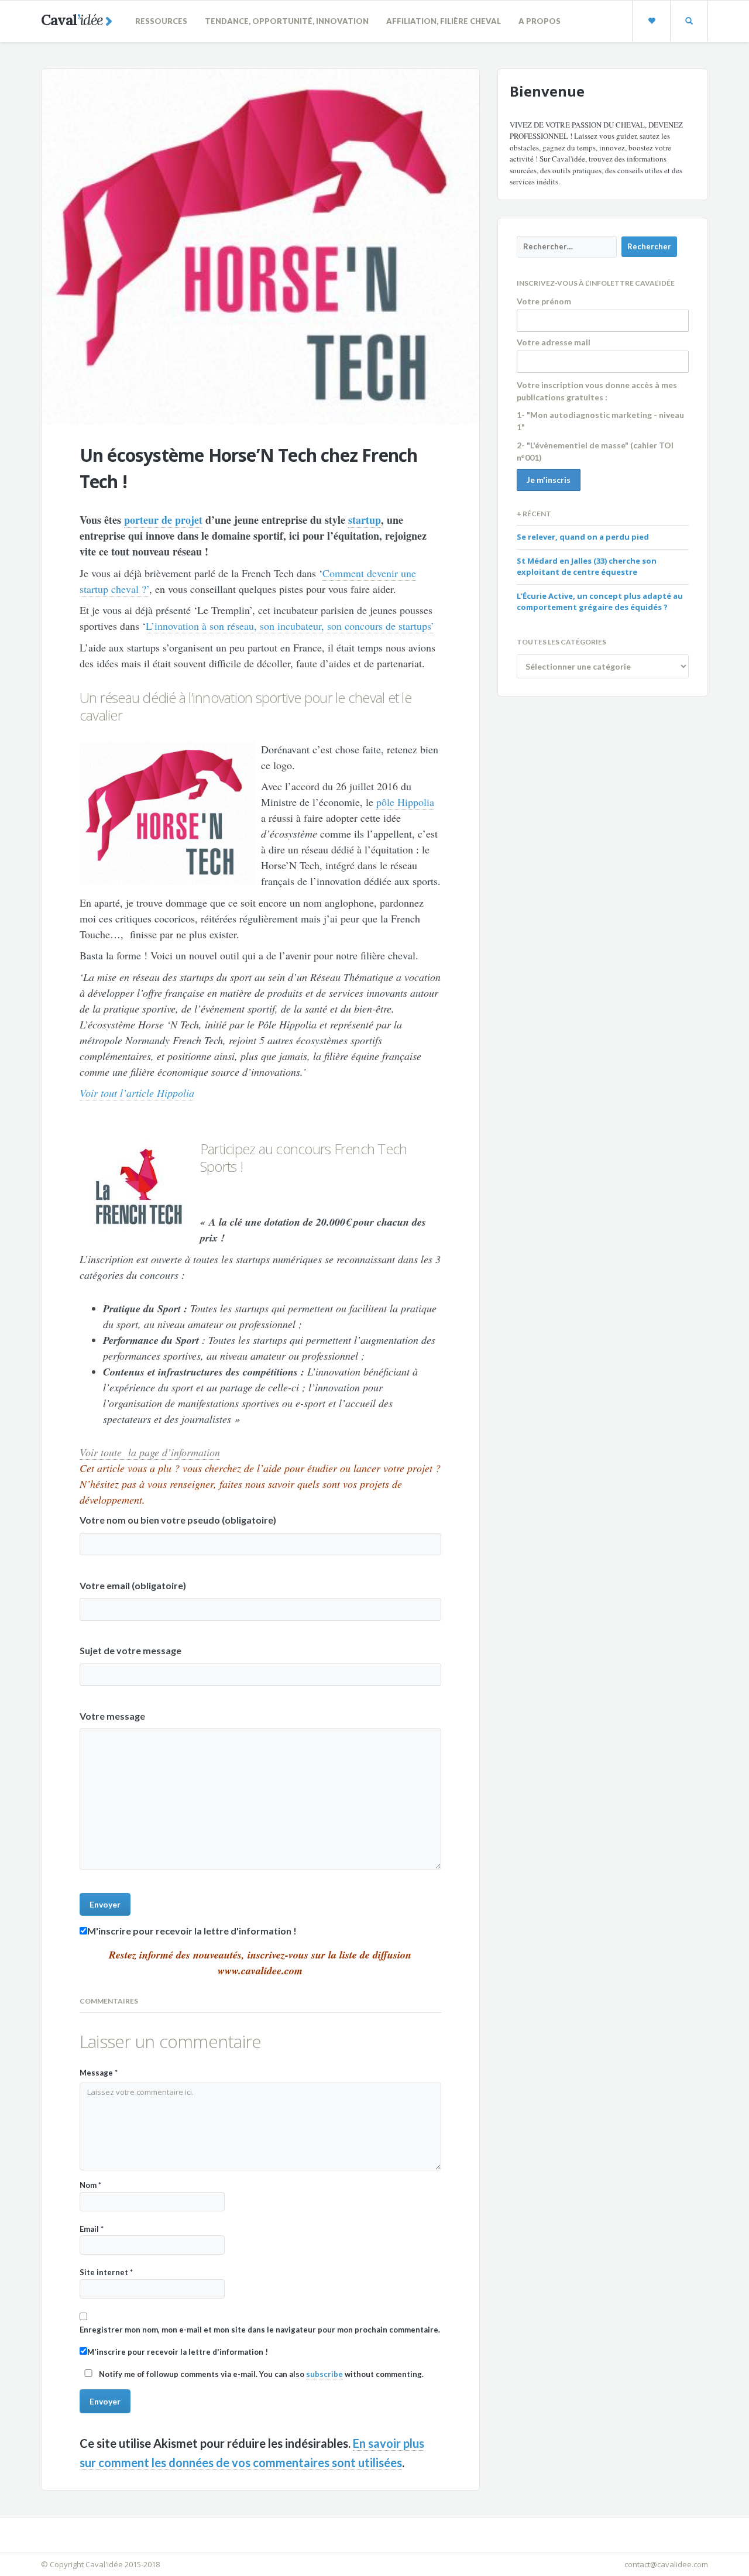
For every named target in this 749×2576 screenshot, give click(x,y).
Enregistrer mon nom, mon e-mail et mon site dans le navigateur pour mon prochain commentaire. (260, 2330)
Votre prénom (544, 301)
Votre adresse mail (554, 342)
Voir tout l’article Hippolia (137, 1093)
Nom (90, 2185)
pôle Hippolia (405, 802)
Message (99, 2073)
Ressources (161, 21)
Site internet (106, 2272)
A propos (540, 21)
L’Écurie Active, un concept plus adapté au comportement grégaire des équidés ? (600, 602)
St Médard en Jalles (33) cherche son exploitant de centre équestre (587, 567)
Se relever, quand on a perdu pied (583, 537)
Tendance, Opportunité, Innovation (287, 21)
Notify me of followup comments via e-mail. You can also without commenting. (260, 2374)
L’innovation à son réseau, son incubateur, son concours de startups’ (290, 626)
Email (92, 2229)
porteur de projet (163, 520)
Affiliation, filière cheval (444, 21)
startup (365, 520)
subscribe (324, 2374)
